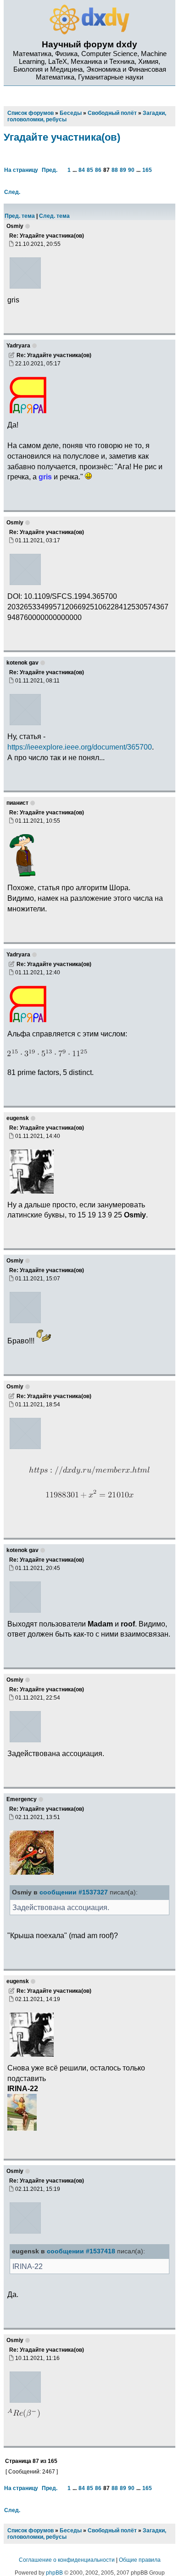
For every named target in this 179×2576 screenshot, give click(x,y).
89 (123, 170)
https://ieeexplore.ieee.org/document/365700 (80, 747)
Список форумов (31, 2531)
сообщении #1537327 (74, 1892)
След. (12, 192)
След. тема (54, 216)
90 (131, 170)
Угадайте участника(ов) (62, 137)
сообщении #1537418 (81, 2251)
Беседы (71, 2531)
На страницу (21, 170)
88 (115, 170)
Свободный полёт (112, 2531)
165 (147, 170)
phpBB (54, 2573)
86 (98, 170)
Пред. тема (20, 216)
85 (90, 170)
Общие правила (140, 2560)
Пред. (50, 170)
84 (82, 170)
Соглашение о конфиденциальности (67, 2560)
